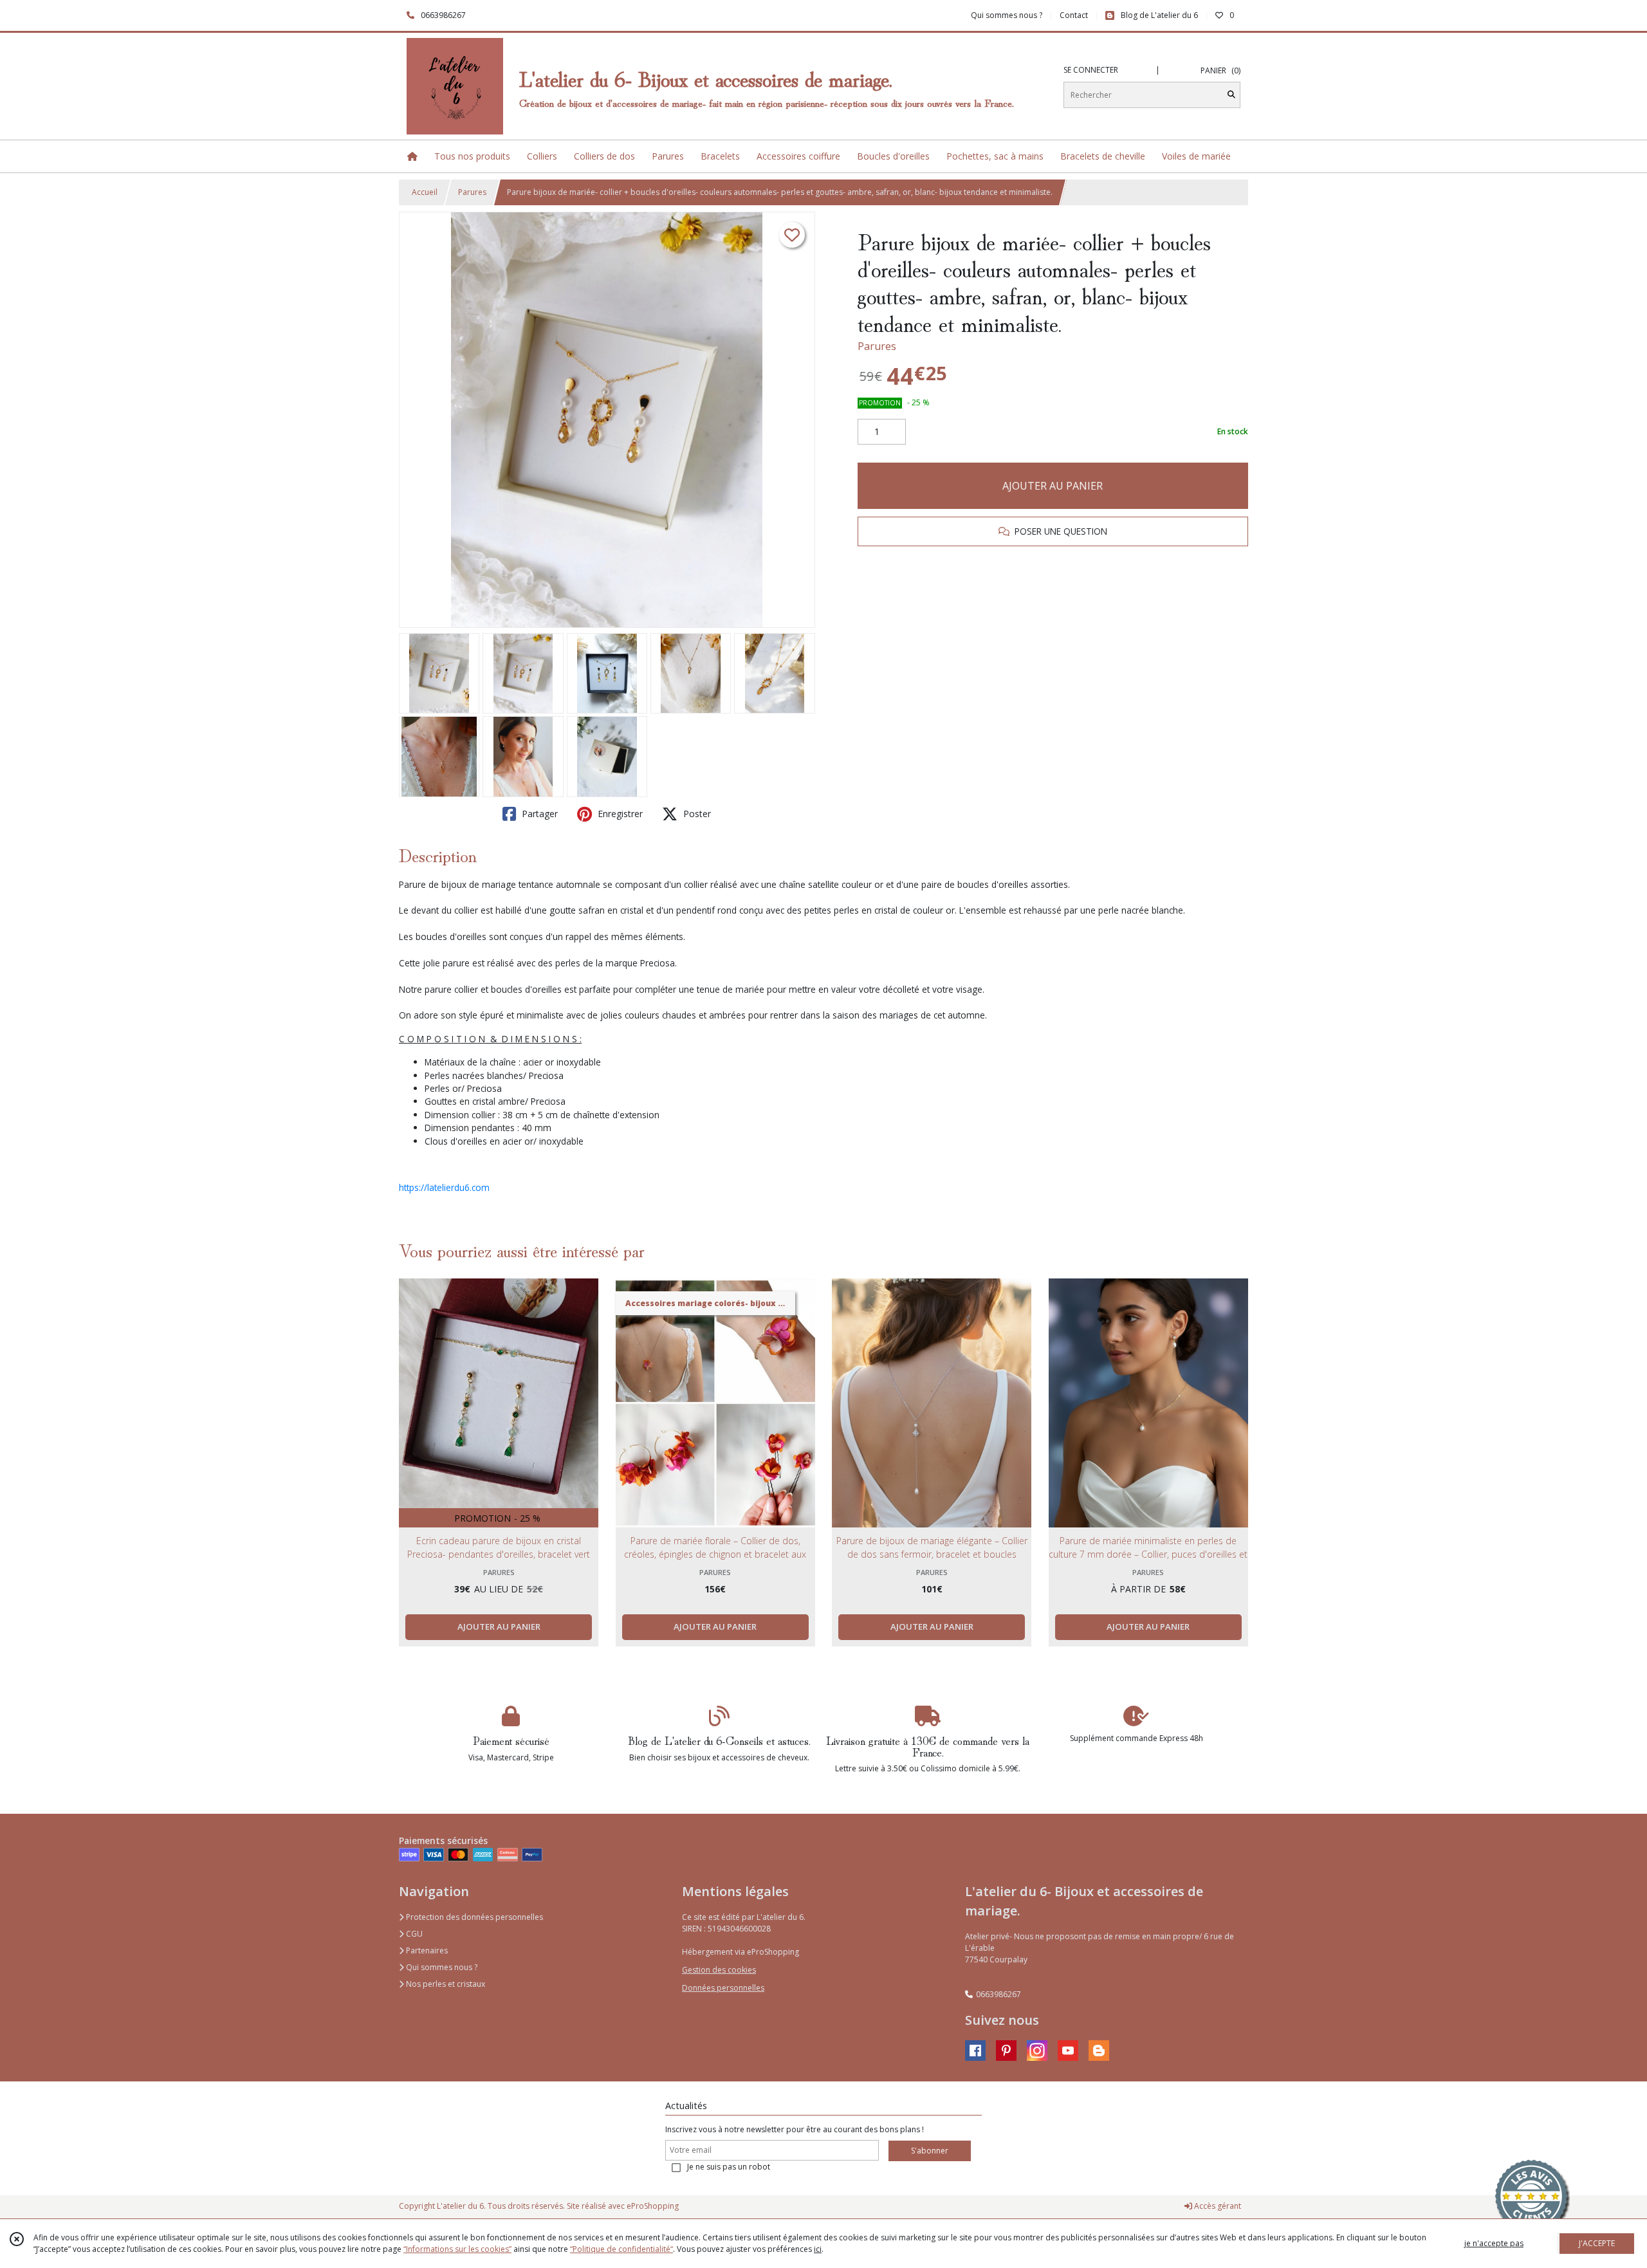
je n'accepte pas (1494, 2243)
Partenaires (426, 1950)
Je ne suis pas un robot (729, 2167)
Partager (538, 814)
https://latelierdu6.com (444, 1187)
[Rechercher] (1231, 95)
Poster (696, 814)
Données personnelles (723, 1988)
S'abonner (930, 2151)
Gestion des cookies (719, 1970)
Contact (1074, 15)
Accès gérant (1217, 2206)
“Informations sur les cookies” (457, 2249)
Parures (472, 192)
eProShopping (653, 2206)
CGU (413, 1934)
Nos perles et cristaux (445, 1984)
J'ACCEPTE (1597, 2243)
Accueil (425, 192)
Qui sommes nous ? (441, 1967)
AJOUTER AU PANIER (1053, 486)
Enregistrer (619, 814)
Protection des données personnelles (474, 1917)
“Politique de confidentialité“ (621, 2249)
